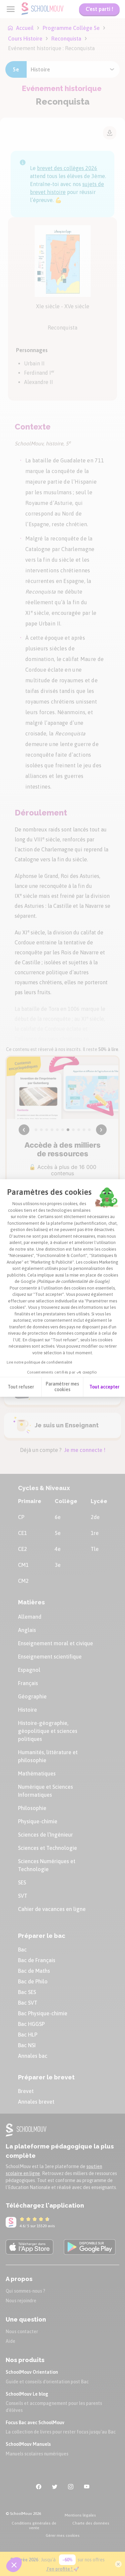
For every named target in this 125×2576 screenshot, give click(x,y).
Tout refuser (21, 1387)
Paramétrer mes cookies (62, 1387)
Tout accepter (104, 1387)
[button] (14, 2565)
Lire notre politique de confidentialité (39, 1362)
